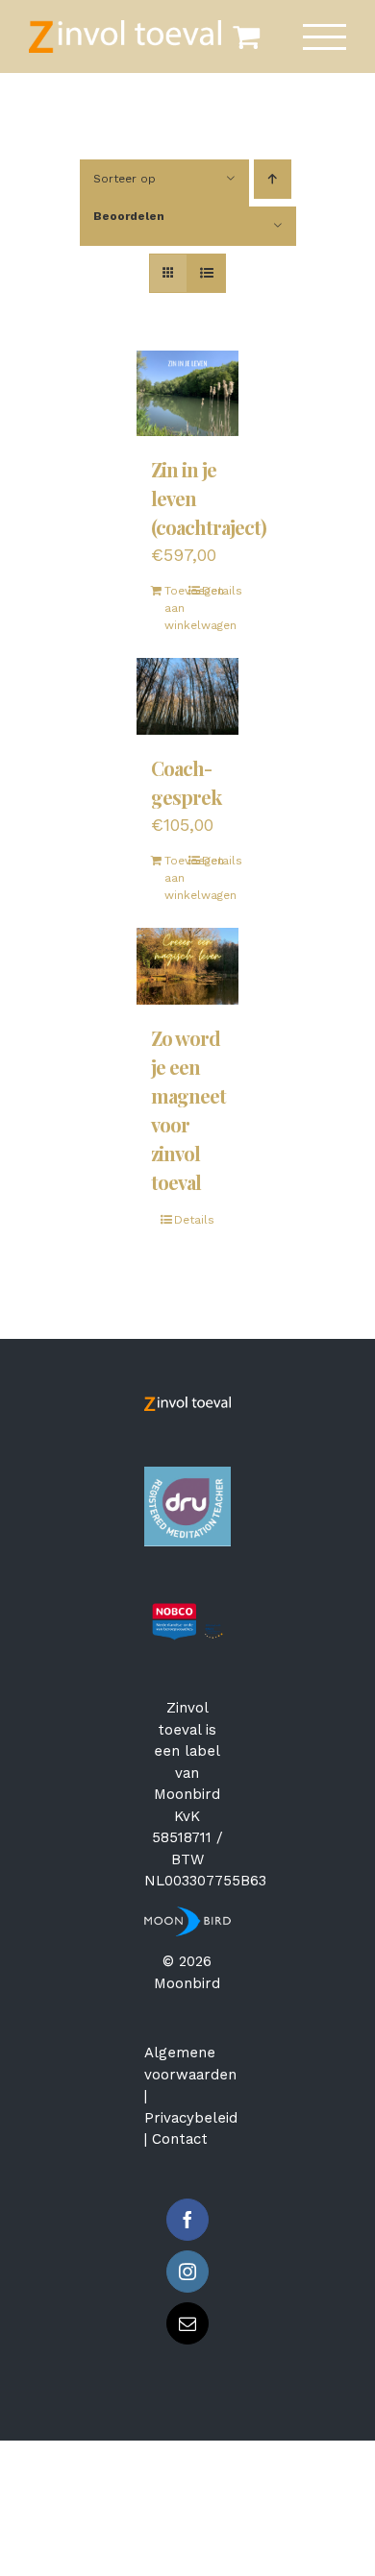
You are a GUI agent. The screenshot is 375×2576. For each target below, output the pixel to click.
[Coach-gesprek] (188, 696)
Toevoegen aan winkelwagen (176, 608)
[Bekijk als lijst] (206, 273)
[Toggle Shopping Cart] (246, 36)
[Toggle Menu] (325, 37)
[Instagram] (187, 2272)
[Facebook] (187, 2220)
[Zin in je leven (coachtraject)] (188, 393)
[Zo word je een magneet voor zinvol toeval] (188, 966)
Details (213, 591)
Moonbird (187, 1794)
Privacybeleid (191, 2118)
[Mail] (187, 2323)
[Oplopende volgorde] (273, 179)
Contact (180, 2139)
